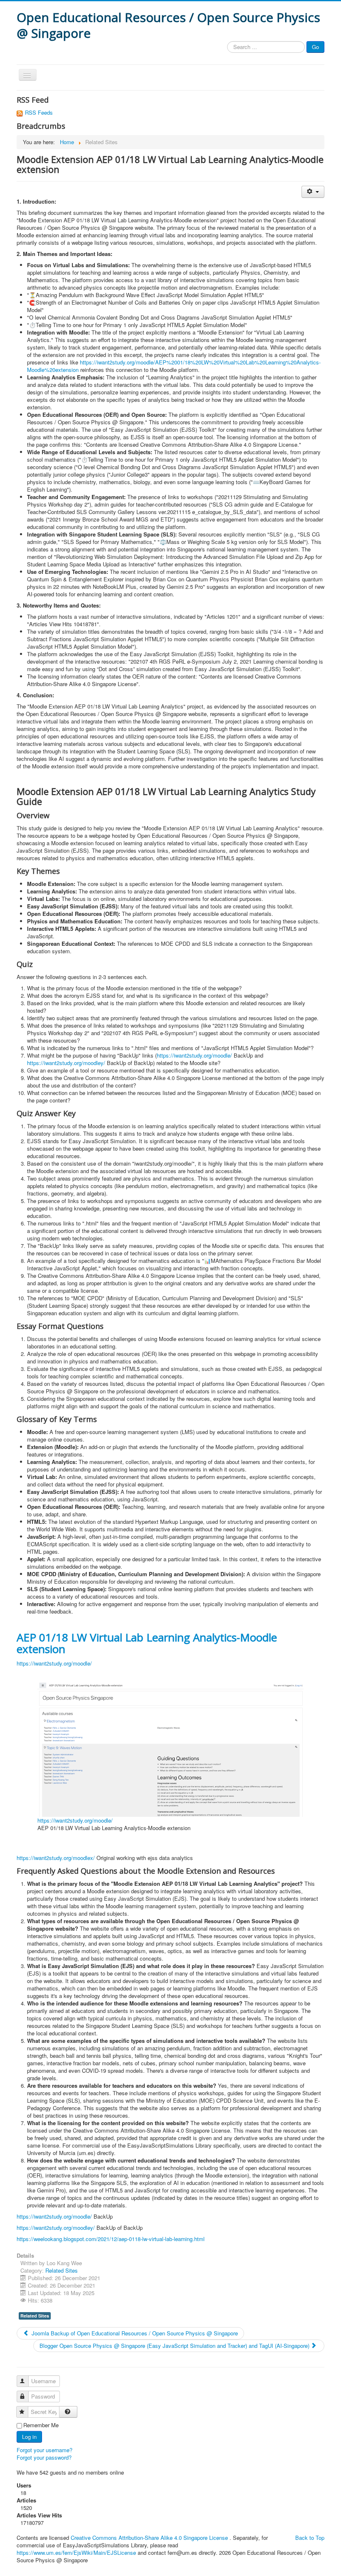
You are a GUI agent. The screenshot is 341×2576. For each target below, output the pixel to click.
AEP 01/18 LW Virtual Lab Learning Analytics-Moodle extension (147, 1643)
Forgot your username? (44, 2450)
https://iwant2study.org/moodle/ (194, 1055)
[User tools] (313, 192)
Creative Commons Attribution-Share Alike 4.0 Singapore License (149, 2538)
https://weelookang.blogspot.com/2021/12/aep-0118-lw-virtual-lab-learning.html (111, 2239)
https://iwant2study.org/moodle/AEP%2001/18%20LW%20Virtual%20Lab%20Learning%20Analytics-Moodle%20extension (174, 366)
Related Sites (62, 2270)
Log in (29, 2437)
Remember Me (41, 2425)
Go (315, 47)
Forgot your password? (44, 2457)
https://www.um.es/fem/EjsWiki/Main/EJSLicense (76, 2553)
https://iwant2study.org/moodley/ (66, 1063)
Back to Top (310, 2538)
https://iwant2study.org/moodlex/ (56, 1858)
